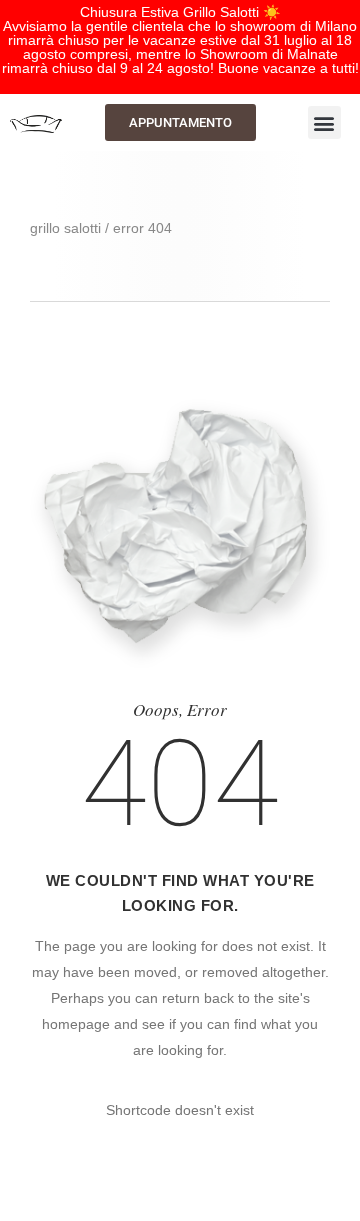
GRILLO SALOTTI (65, 228)
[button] (324, 122)
